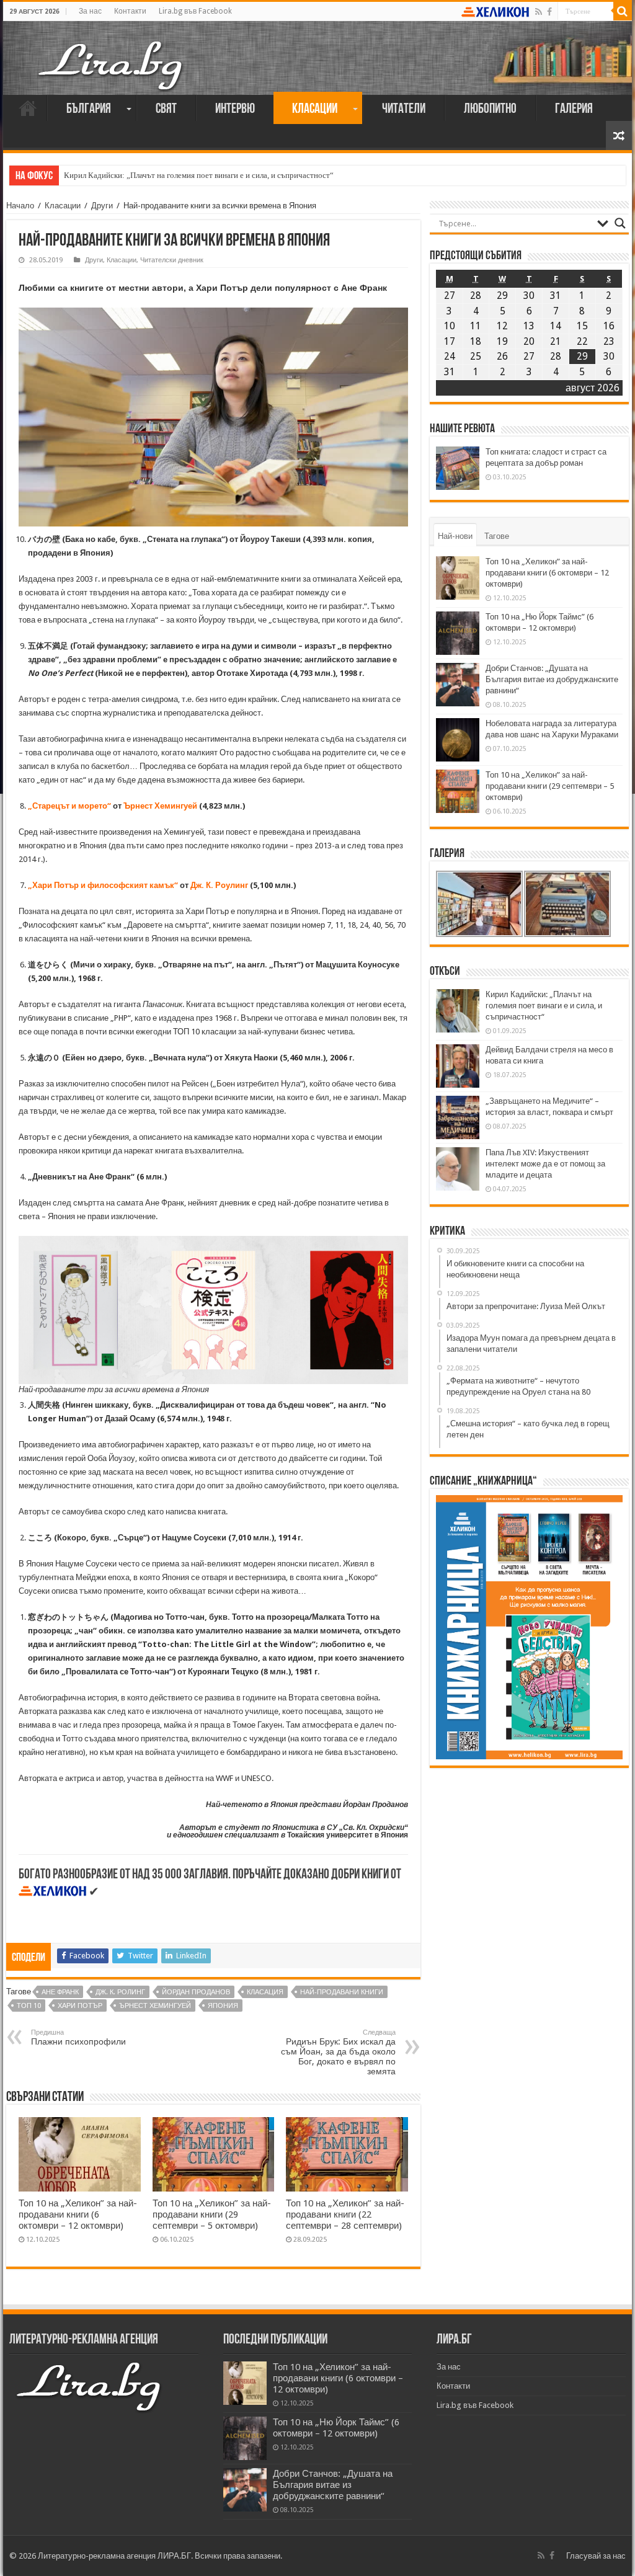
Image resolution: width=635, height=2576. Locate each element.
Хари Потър (80, 2006)
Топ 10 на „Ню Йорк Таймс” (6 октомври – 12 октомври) (336, 2428)
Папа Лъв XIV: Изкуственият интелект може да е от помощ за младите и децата (545, 1164)
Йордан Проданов (196, 1992)
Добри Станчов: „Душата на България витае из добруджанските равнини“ (552, 679)
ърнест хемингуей (155, 2006)
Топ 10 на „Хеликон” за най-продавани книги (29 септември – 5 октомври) (212, 2214)
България (89, 109)
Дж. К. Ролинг (120, 1992)
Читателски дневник (172, 260)
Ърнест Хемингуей (160, 806)
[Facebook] (549, 12)
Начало (28, 108)
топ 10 (29, 2006)
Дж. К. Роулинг (219, 885)
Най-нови (455, 536)
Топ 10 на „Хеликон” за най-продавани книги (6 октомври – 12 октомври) (78, 2214)
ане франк (60, 1992)
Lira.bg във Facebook (195, 11)
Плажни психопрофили (78, 2037)
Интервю (235, 109)
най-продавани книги (342, 1992)
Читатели (404, 109)
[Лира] (112, 53)
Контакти (130, 11)
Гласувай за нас (596, 2556)
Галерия (574, 109)
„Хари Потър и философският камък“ (103, 885)
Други (102, 206)
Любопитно (490, 109)
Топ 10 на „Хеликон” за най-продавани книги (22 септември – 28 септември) (345, 2214)
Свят (166, 109)
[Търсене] (623, 11)
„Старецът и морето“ (69, 806)
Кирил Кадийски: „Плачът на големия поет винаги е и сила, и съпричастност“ (199, 175)
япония (223, 2006)
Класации (315, 109)
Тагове (497, 536)
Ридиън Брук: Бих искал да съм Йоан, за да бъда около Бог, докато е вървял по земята (338, 2052)
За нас (90, 11)
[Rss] (539, 12)
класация (265, 1992)
